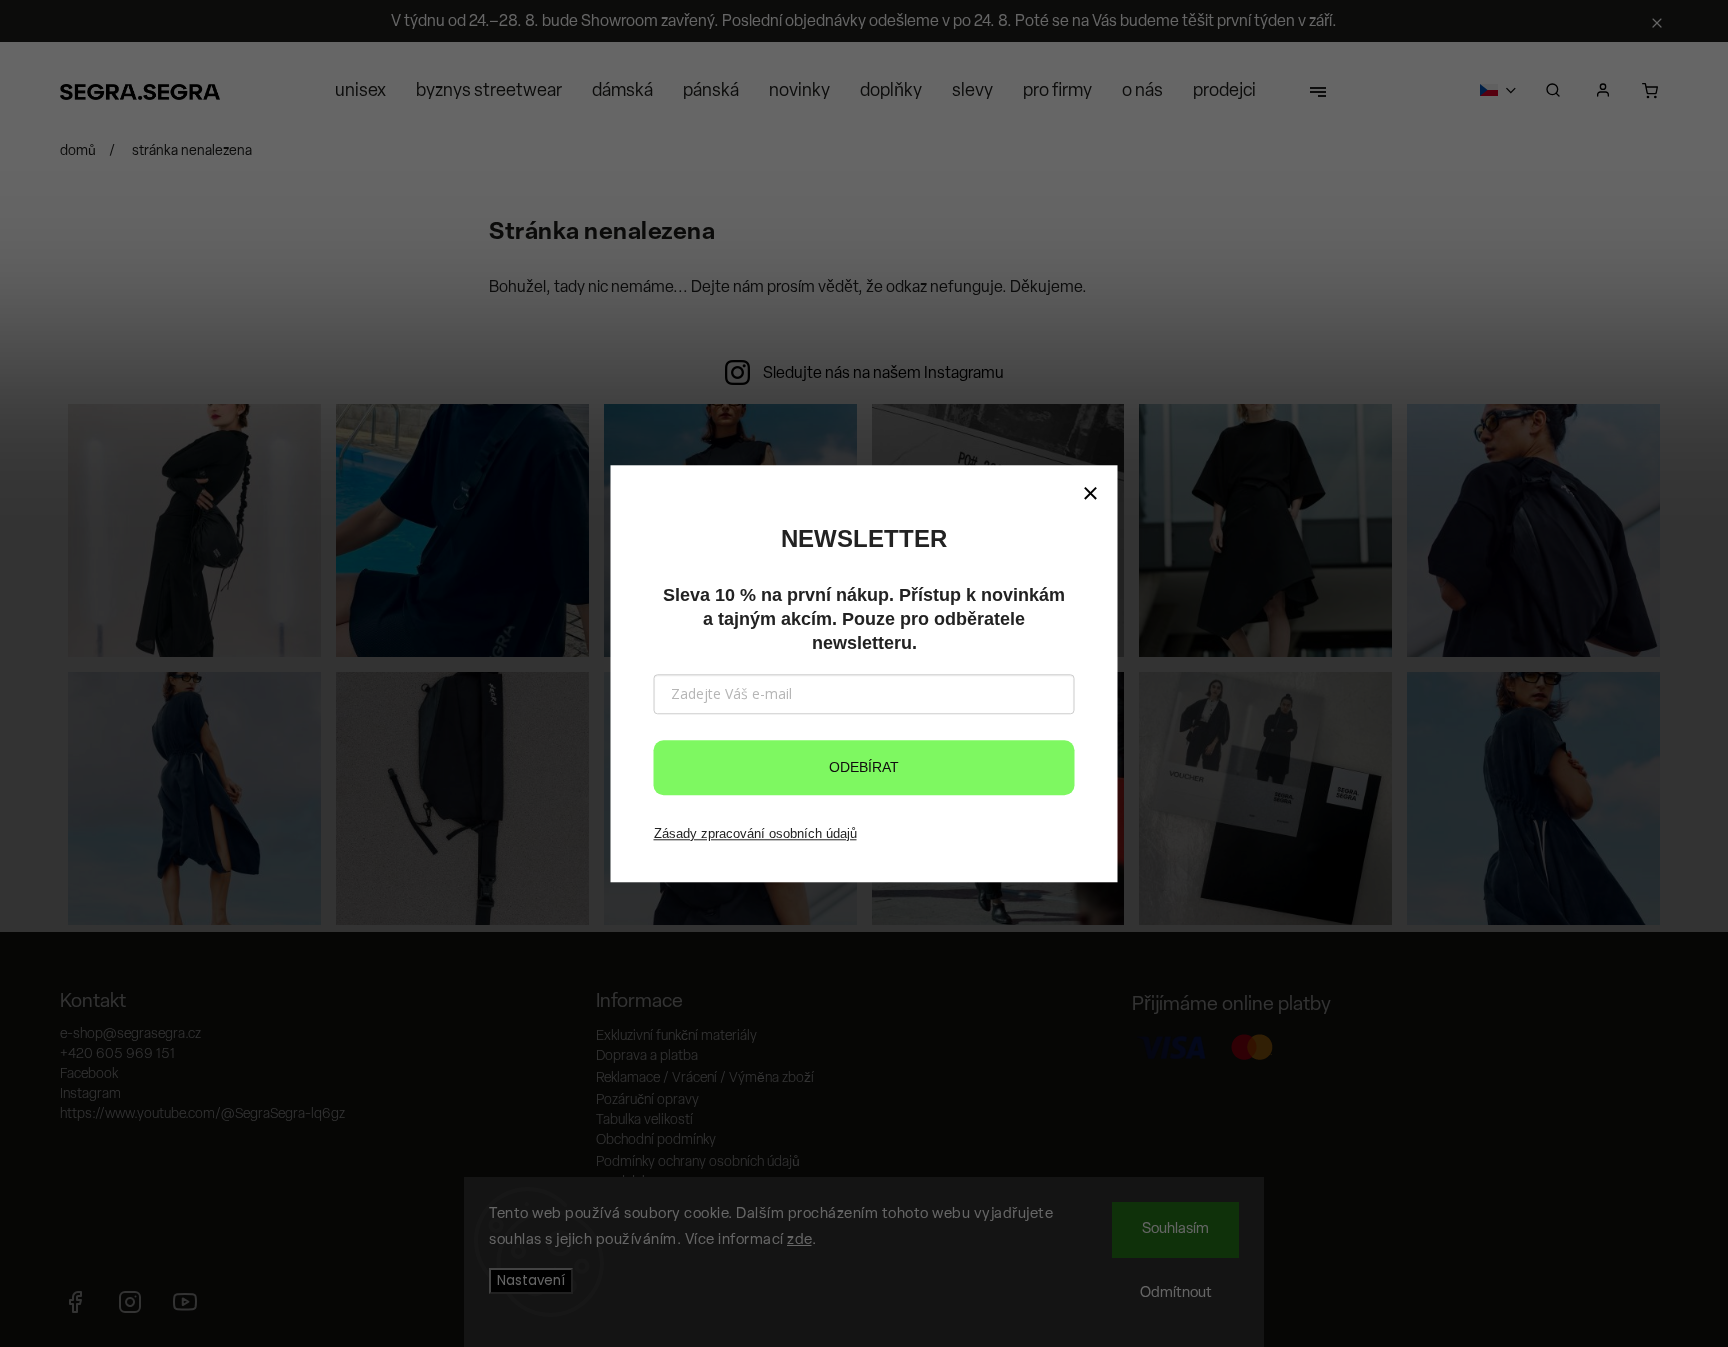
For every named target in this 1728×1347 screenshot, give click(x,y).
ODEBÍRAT (864, 767)
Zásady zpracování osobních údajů (755, 833)
